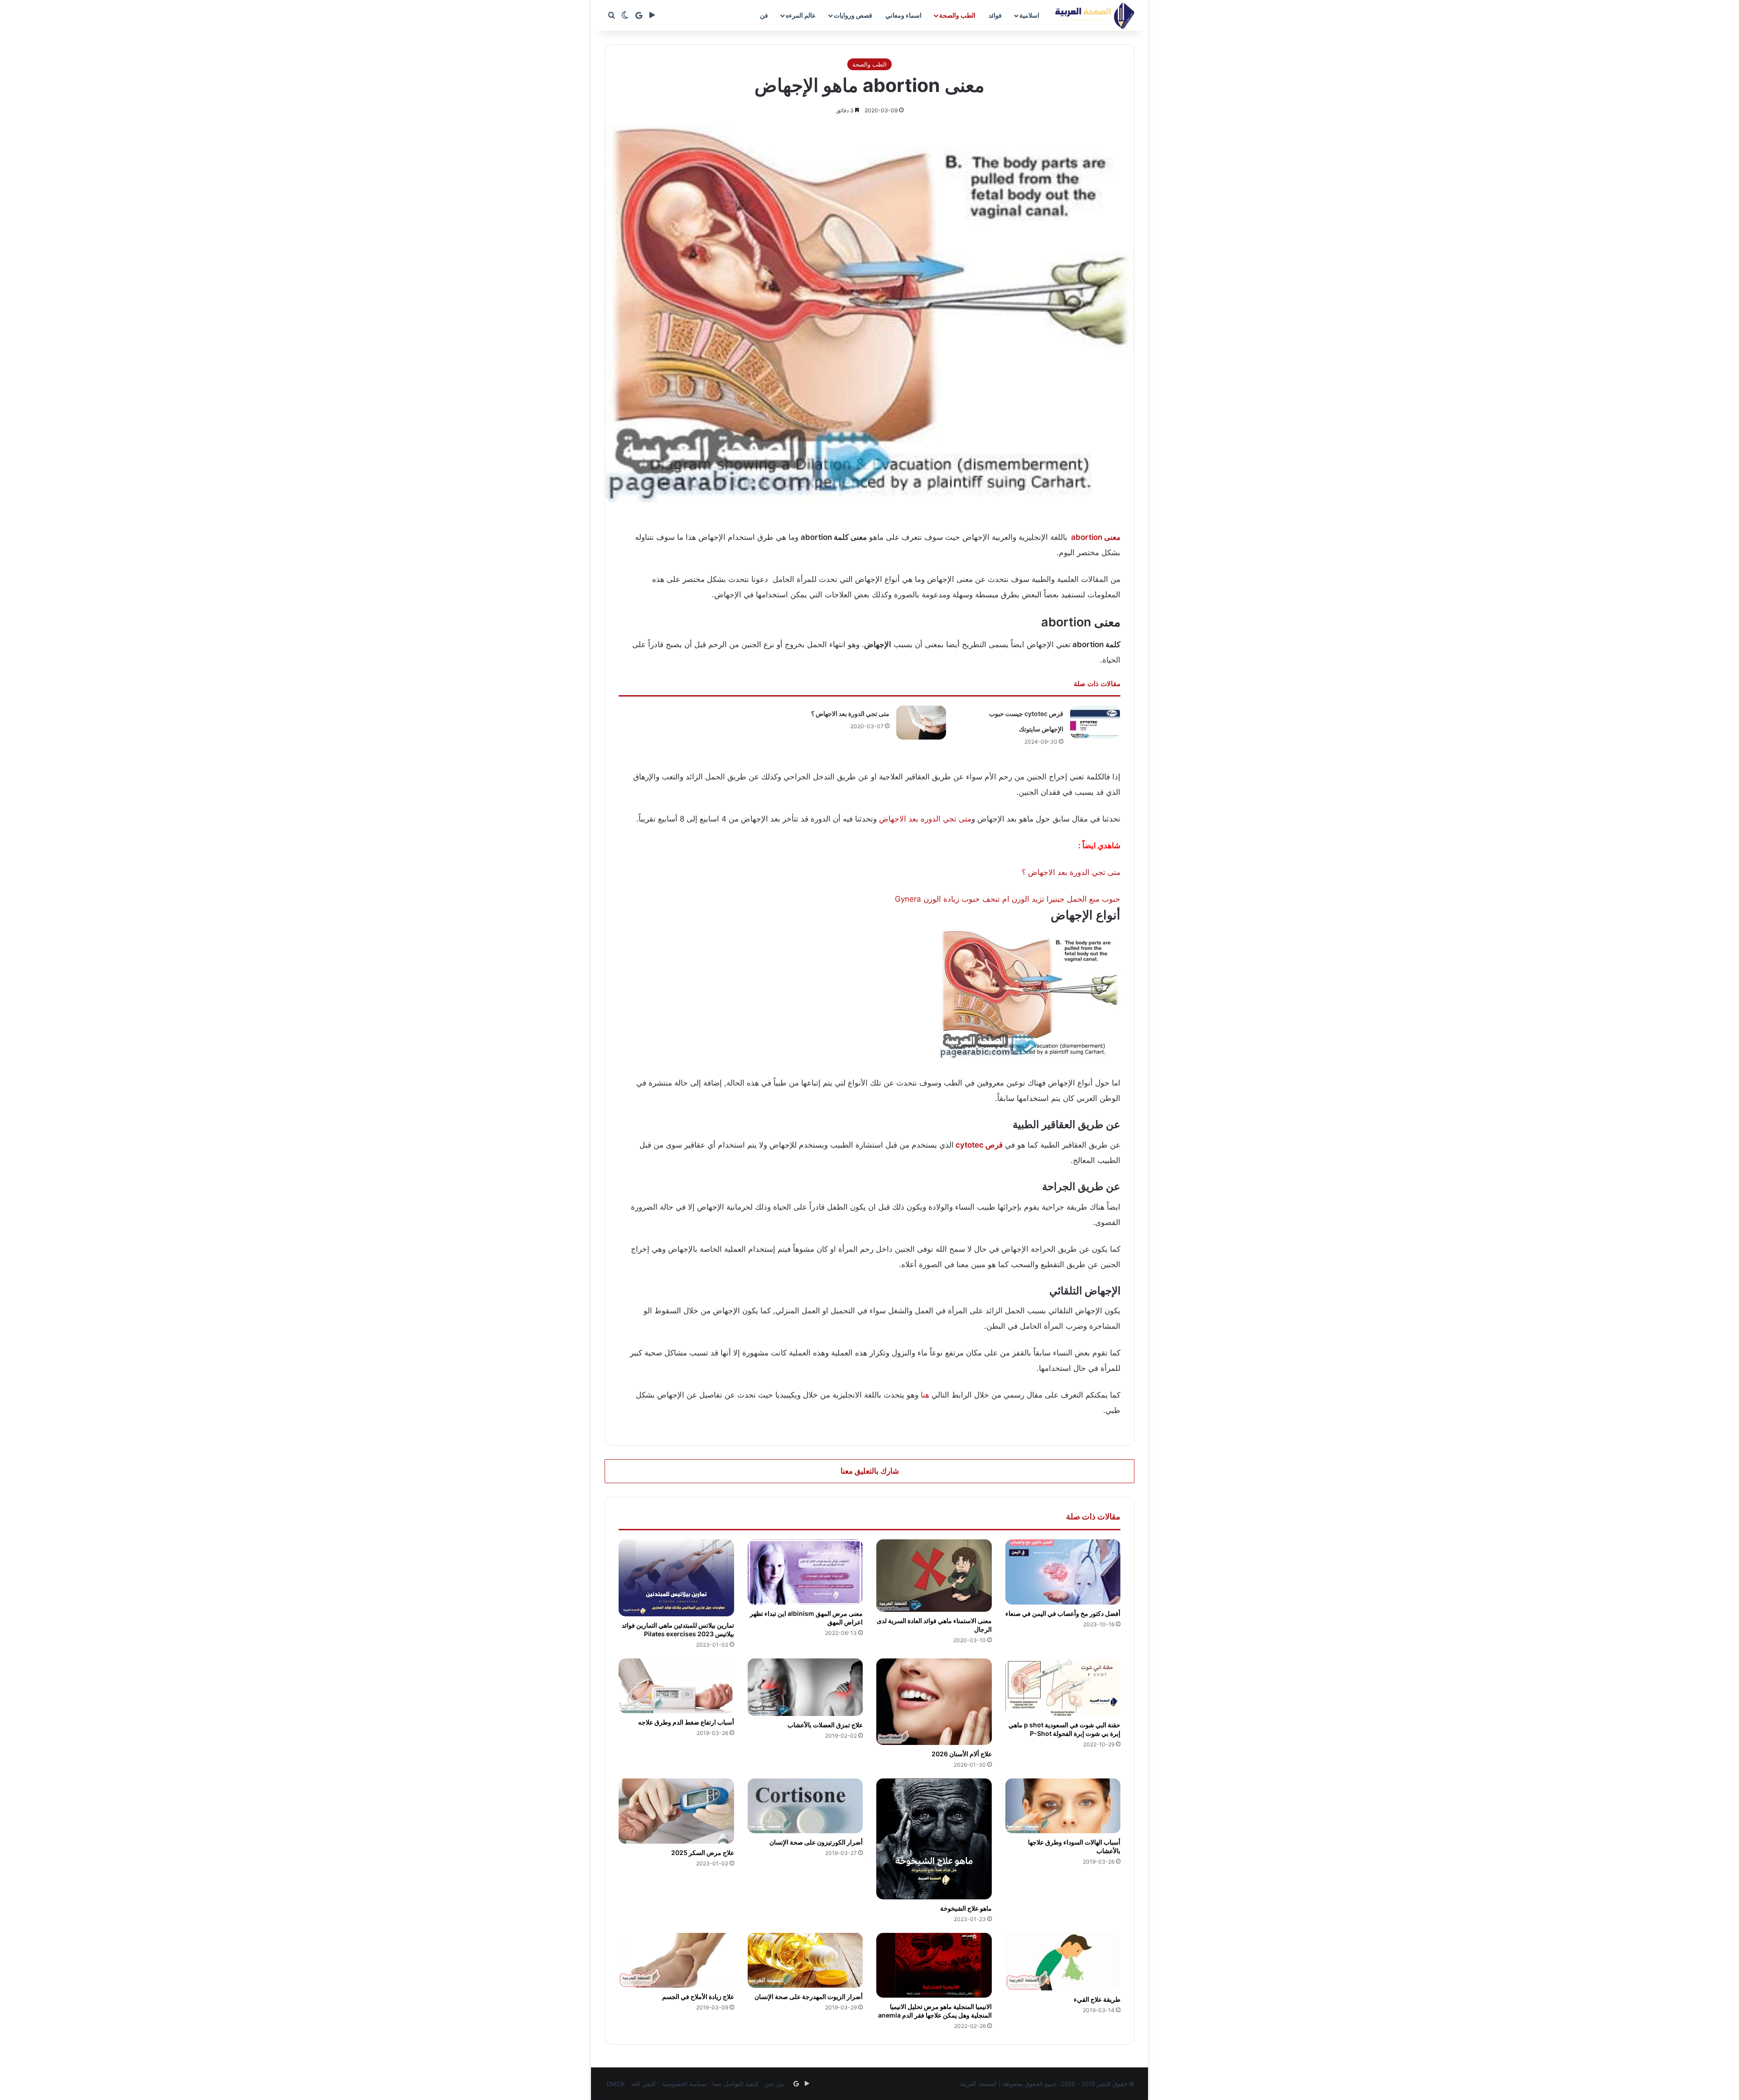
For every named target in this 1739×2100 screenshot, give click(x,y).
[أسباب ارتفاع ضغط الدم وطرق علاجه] (676, 1686)
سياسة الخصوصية (684, 2084)
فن (764, 15)
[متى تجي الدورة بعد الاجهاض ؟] (921, 723)
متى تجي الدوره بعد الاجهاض (925, 819)
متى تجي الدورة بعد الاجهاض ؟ (850, 714)
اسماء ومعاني (903, 15)
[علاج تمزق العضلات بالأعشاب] (805, 1687)
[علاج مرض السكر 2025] (676, 1811)
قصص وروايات (853, 15)
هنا (925, 1395)
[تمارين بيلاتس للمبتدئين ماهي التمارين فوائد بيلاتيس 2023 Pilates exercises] (676, 1578)
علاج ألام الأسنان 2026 (962, 1754)
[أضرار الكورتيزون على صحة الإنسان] (805, 1806)
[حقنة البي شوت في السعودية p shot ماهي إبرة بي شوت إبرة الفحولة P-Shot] (1063, 1687)
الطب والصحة (957, 15)
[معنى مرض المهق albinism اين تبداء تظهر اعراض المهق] (805, 1572)
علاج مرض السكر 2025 (703, 1853)
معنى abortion (1096, 537)
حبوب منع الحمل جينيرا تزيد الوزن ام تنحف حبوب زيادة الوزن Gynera (1008, 899)
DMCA (616, 2084)
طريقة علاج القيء (1097, 1999)
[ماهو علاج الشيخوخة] (934, 1839)
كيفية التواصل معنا (735, 2084)
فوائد (995, 15)
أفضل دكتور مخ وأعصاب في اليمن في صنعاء (1063, 1613)
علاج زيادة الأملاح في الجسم (698, 1997)
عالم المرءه (801, 15)
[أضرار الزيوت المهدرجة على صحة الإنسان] (805, 1960)
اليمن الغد (643, 2084)
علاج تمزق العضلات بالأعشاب (825, 1725)
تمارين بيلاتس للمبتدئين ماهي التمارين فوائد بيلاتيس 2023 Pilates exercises (678, 1629)
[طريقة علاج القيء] (1063, 1962)
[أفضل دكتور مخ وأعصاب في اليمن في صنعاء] (1063, 1572)
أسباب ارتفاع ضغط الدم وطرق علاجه (686, 1722)
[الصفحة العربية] (1095, 15)
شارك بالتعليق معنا (870, 1471)
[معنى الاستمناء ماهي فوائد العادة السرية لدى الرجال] (934, 1575)
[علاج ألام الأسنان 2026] (934, 1702)
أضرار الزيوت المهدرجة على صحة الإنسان (809, 1997)
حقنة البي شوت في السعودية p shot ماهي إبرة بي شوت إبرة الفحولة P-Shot (1064, 1729)
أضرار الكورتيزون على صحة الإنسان (816, 1842)
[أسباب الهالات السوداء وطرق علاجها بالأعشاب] (1063, 1806)
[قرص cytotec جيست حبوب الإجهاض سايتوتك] (1095, 722)
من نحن (774, 2084)
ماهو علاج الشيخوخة (966, 1908)
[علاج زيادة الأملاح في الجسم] (676, 1960)
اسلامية (1029, 15)
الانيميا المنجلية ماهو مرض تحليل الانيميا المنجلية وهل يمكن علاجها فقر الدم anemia (935, 2011)
